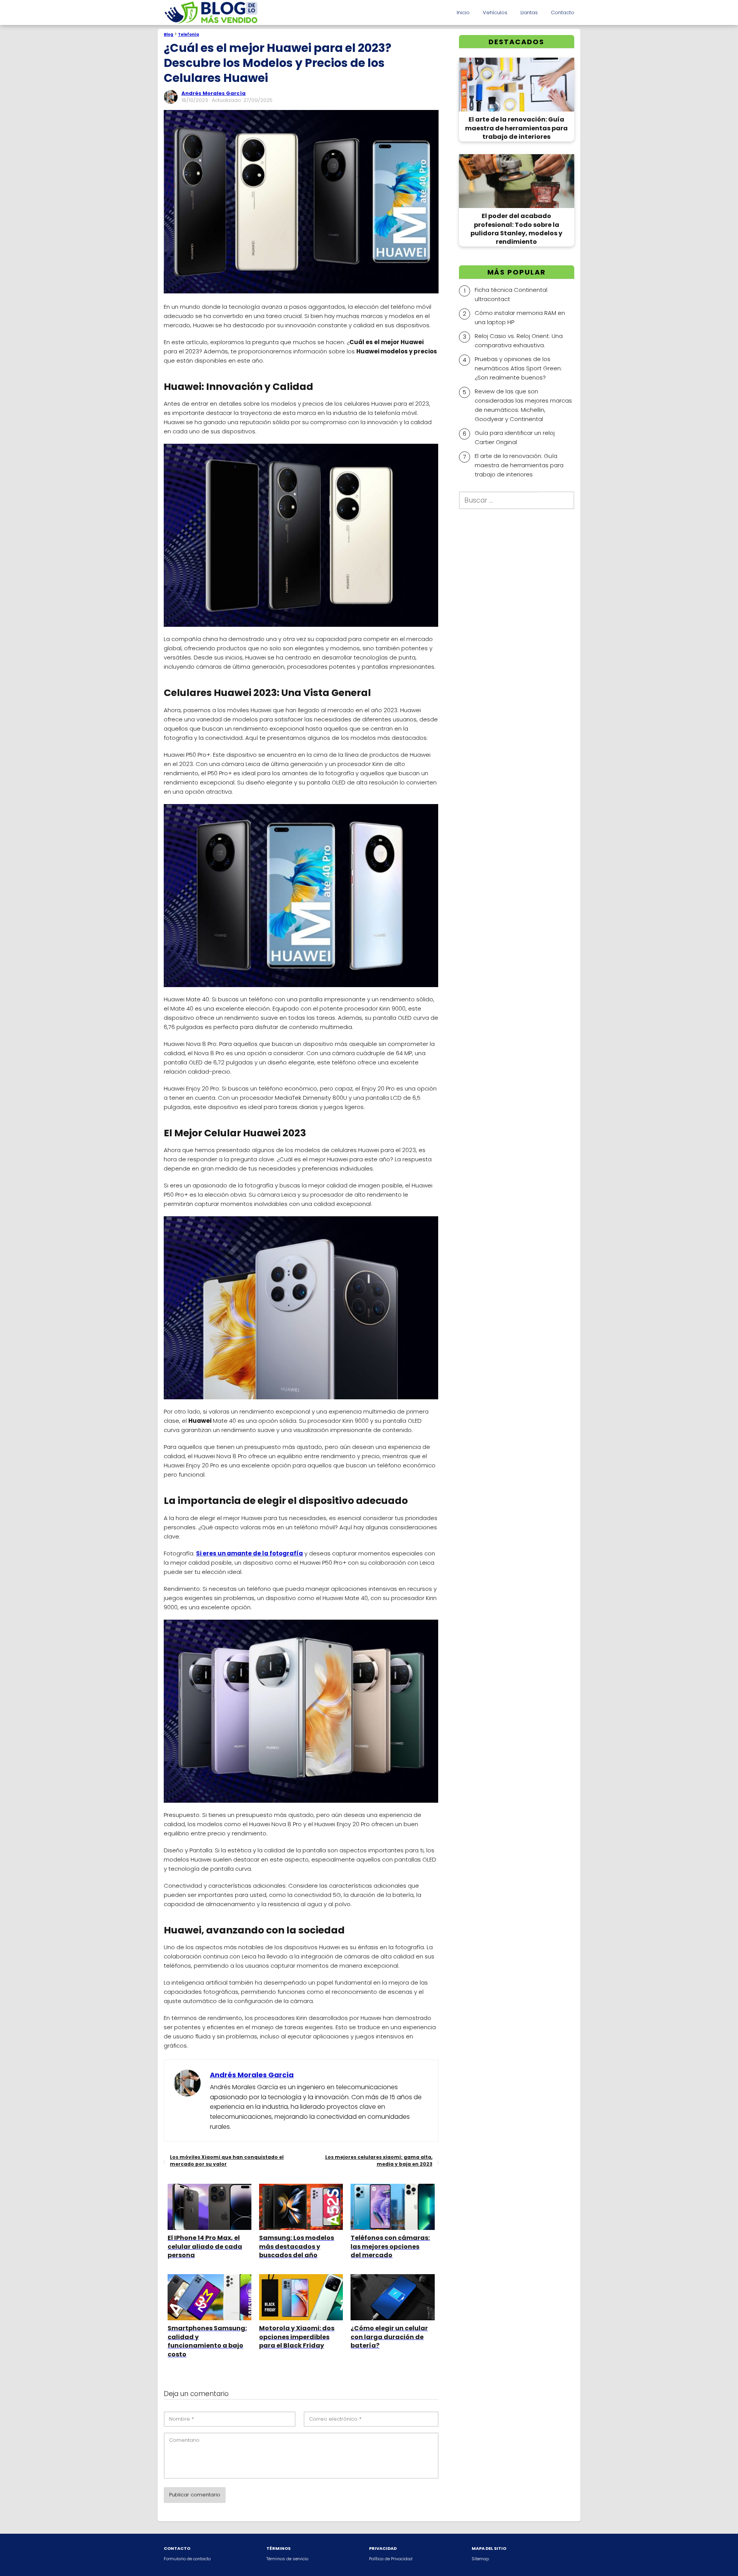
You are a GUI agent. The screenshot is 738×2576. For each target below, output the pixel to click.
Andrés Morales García (214, 93)
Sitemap (480, 2559)
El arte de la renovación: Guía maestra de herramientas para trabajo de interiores (519, 465)
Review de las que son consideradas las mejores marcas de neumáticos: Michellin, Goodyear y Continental (523, 405)
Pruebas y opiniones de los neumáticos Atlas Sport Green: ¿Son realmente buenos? (518, 368)
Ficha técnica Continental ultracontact (511, 294)
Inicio (463, 12)
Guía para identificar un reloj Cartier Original (515, 437)
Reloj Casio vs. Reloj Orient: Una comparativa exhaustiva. (519, 340)
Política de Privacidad (391, 2559)
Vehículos (495, 12)
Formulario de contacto (187, 2559)
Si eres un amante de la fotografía (249, 1553)
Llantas (529, 12)
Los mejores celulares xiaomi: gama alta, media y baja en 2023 (379, 2161)
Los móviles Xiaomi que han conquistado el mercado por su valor (227, 2161)
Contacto (563, 12)
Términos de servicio (287, 2559)
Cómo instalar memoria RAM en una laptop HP (520, 317)
